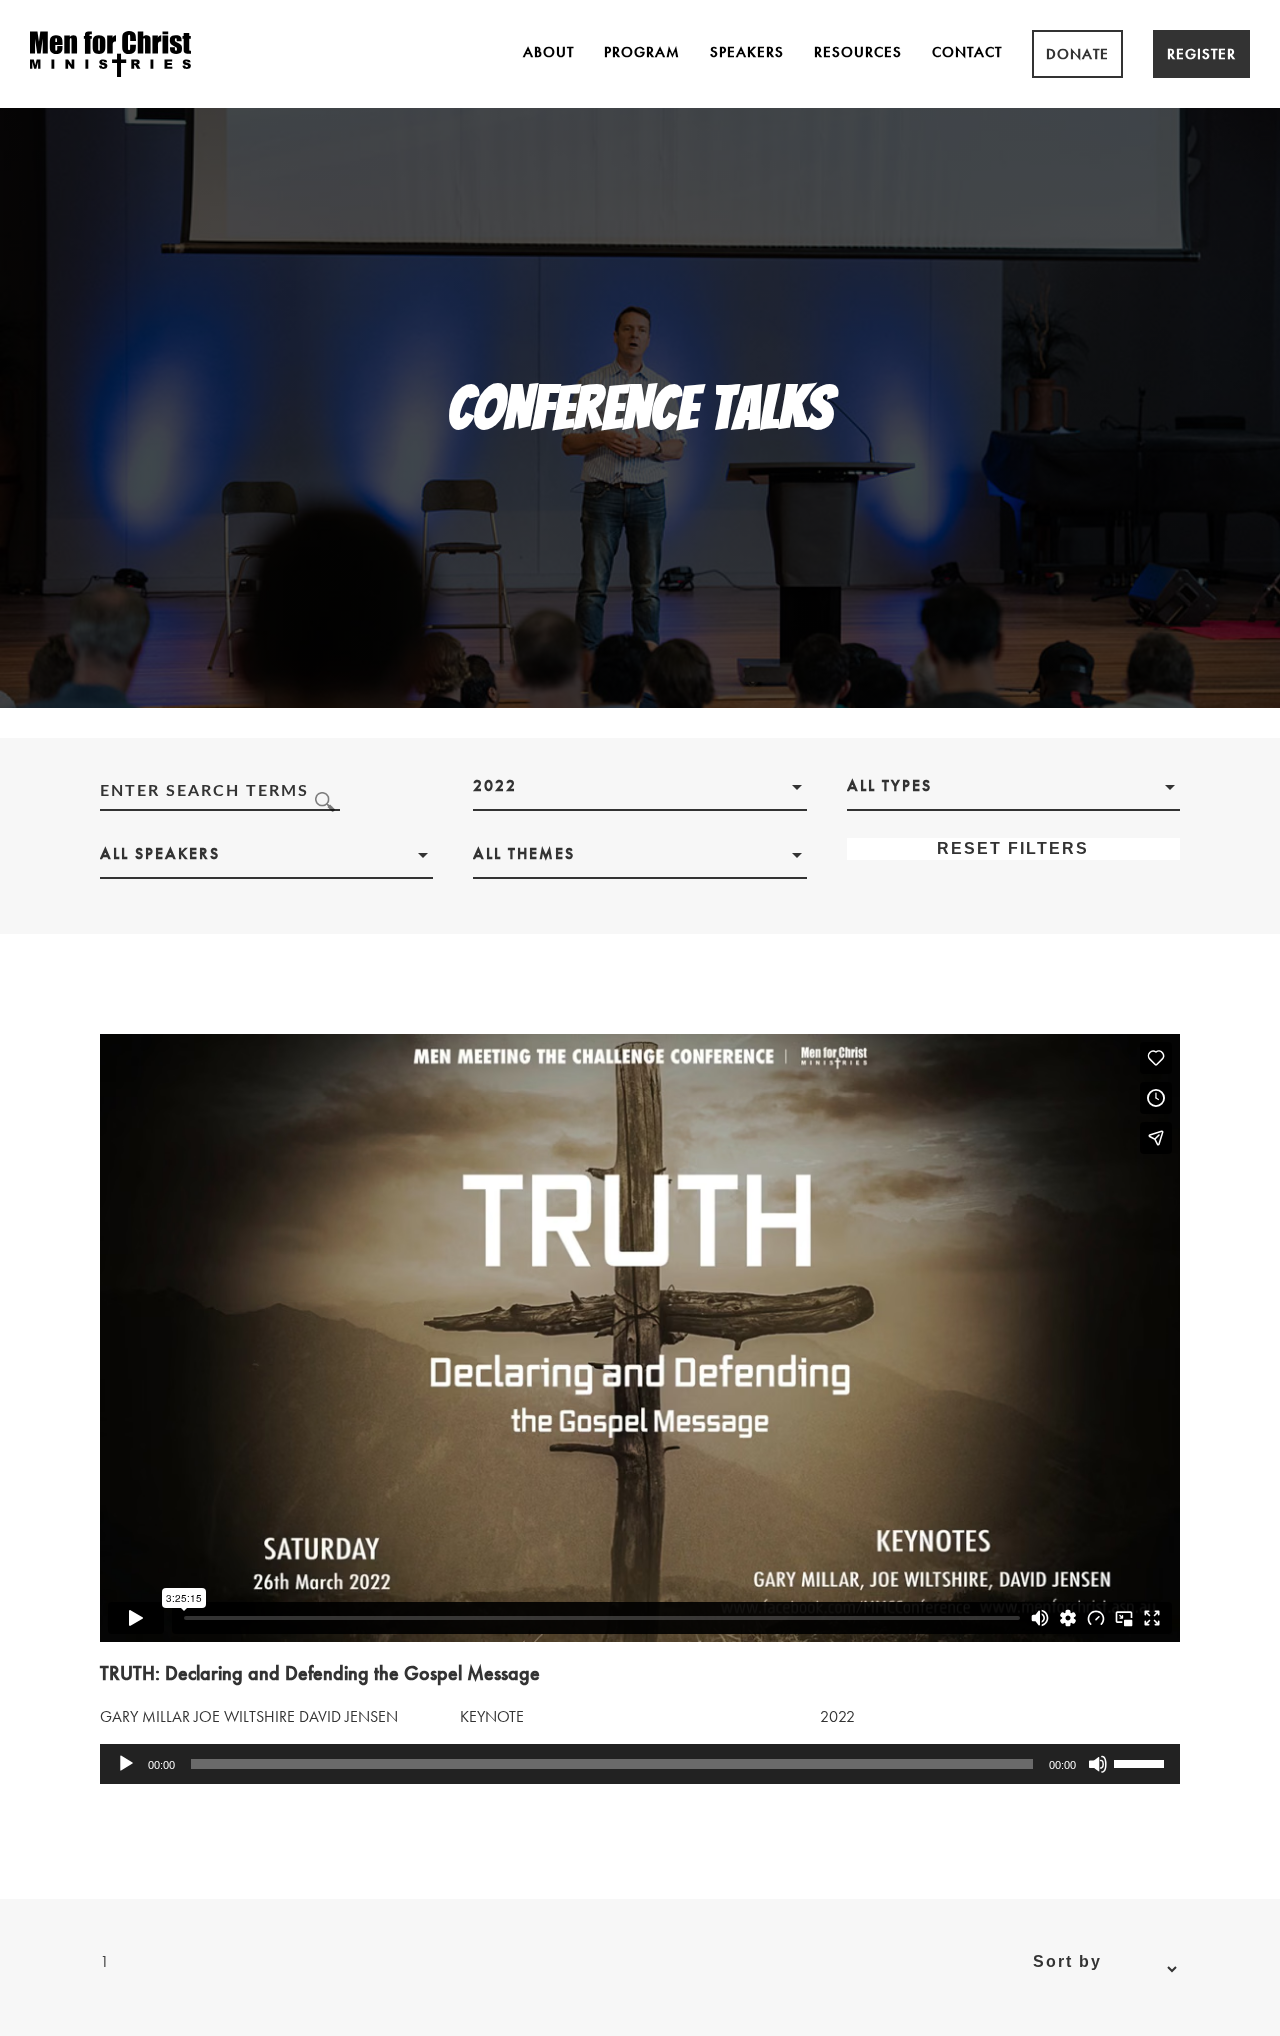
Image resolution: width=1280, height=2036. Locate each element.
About (548, 52)
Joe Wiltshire (244, 1716)
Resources (858, 52)
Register (1201, 54)
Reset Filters (1013, 848)
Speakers (747, 52)
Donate (1077, 54)
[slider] (1142, 1762)
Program (642, 52)
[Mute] (1098, 1764)
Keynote (492, 1716)
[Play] (126, 1764)
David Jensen (348, 1716)
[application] (640, 1764)
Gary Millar (145, 1716)
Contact (967, 52)
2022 (837, 1716)
